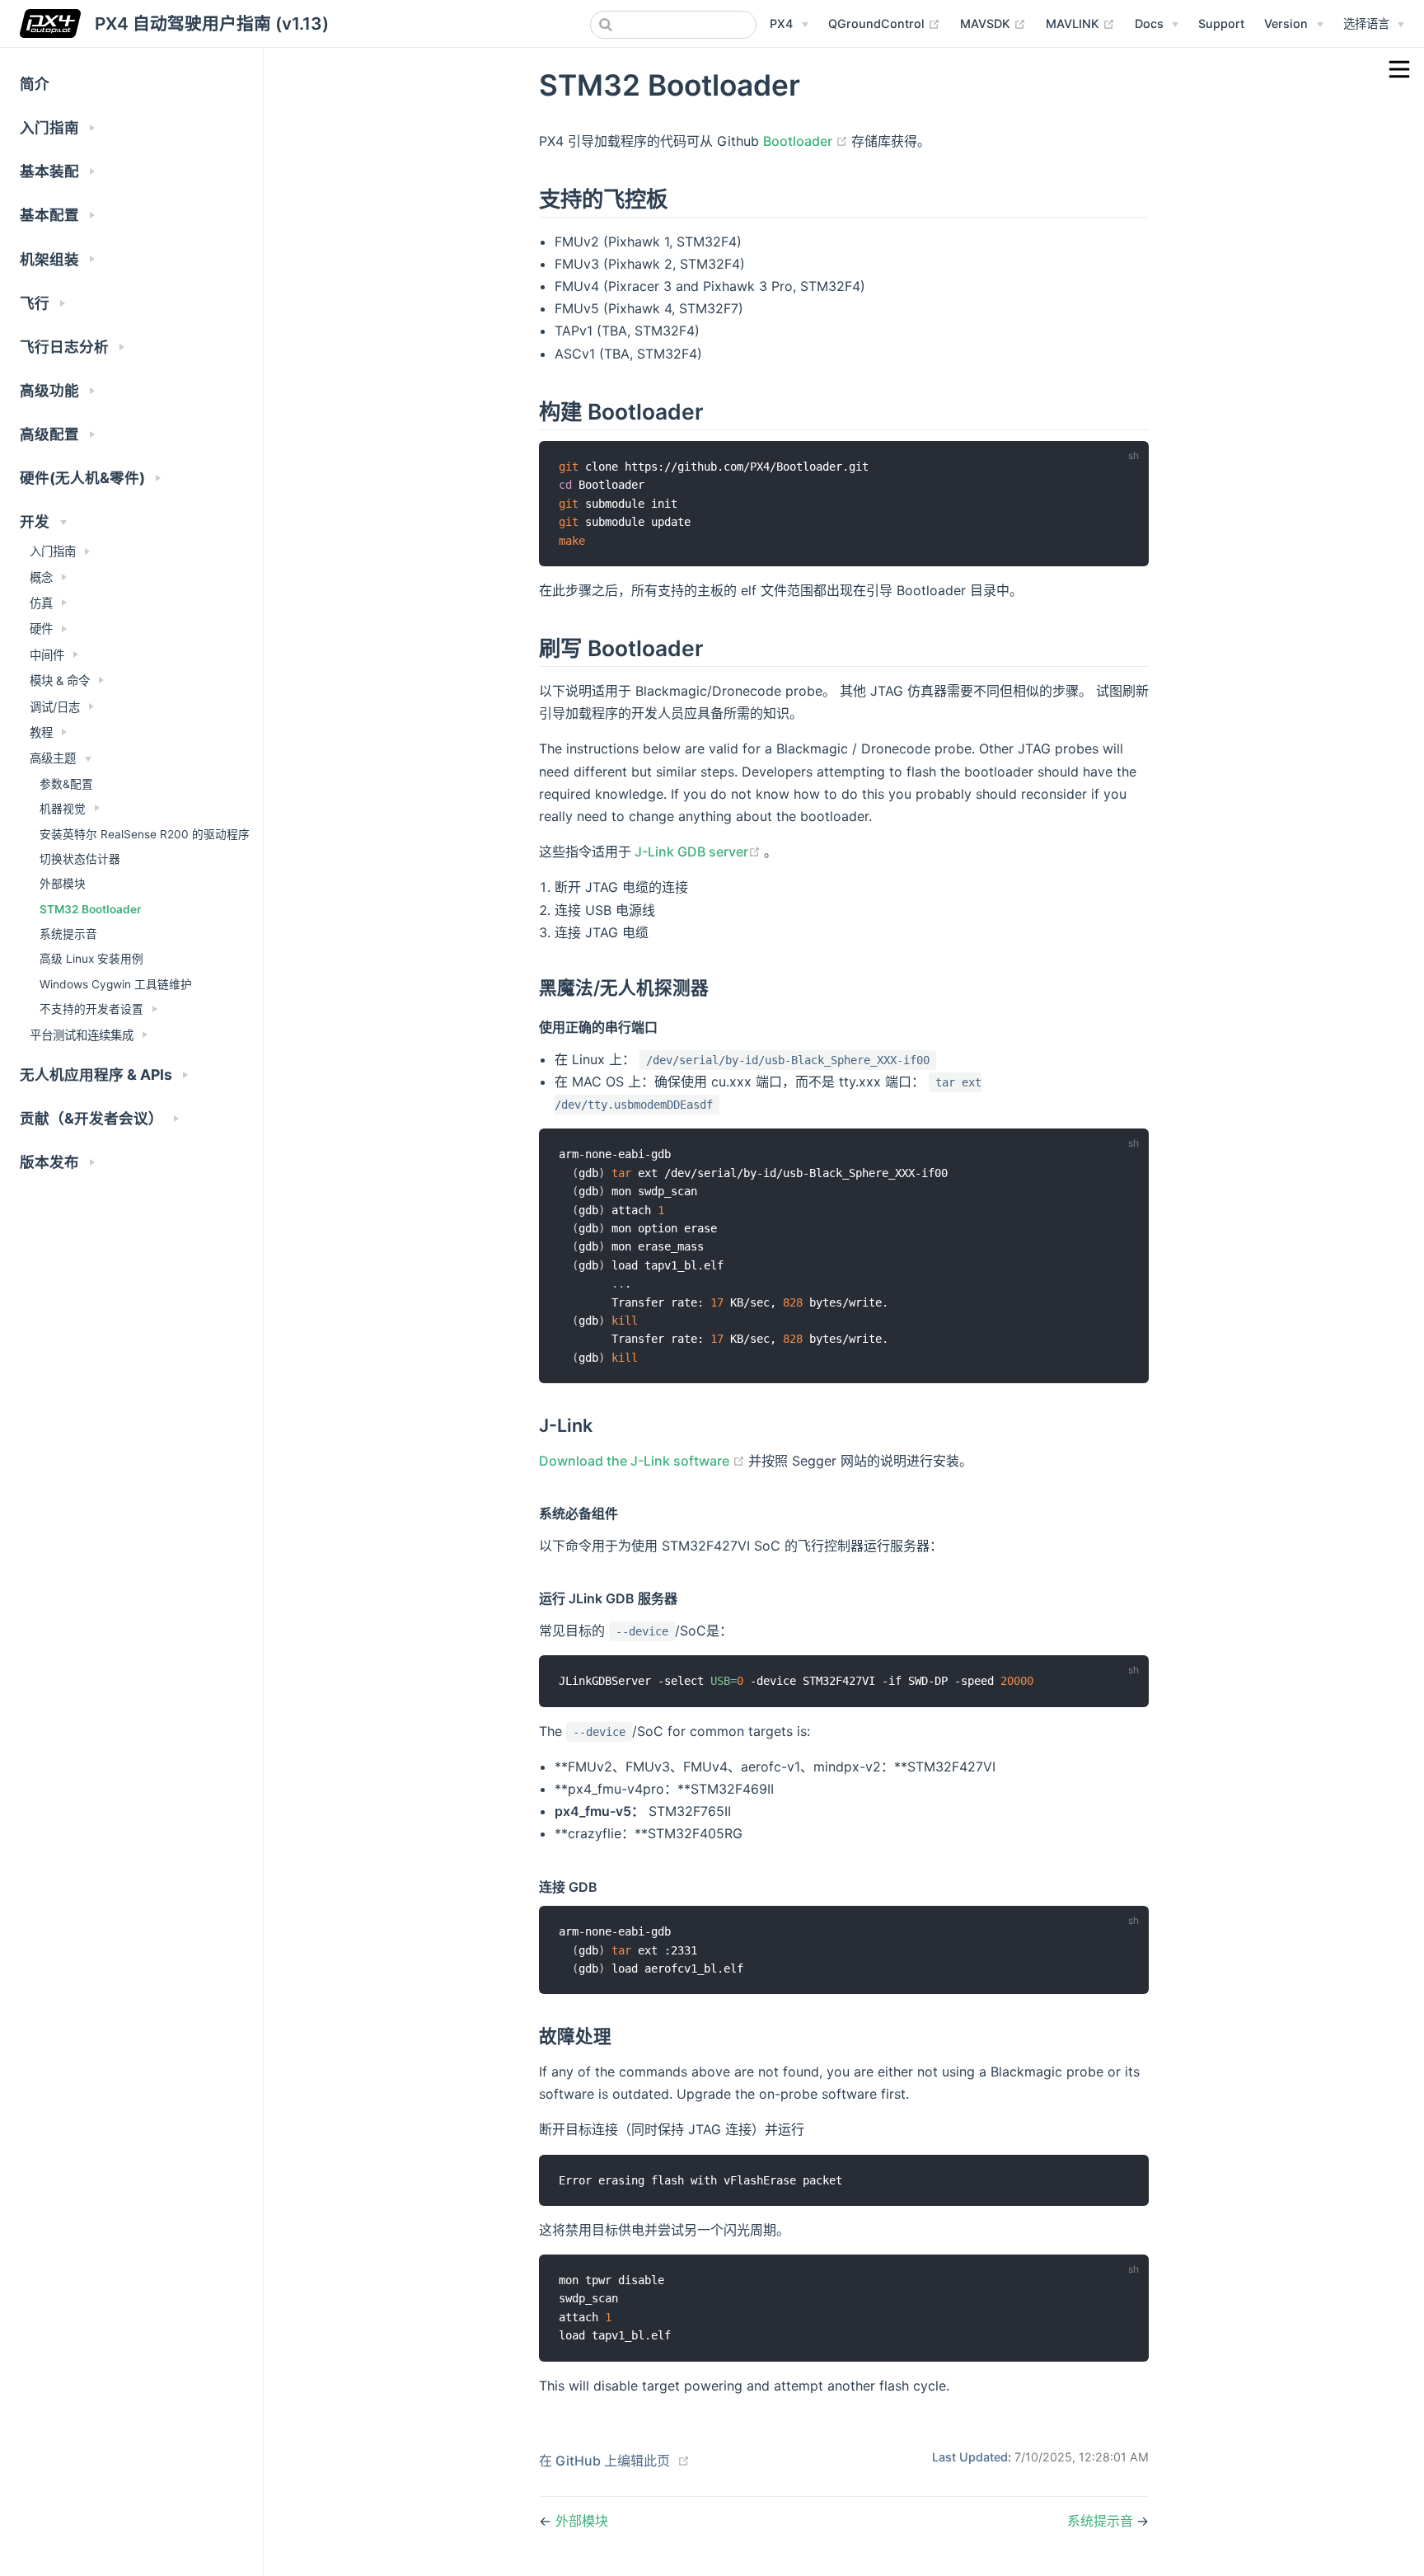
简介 (35, 84)
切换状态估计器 (80, 859)
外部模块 (63, 884)
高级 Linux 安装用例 (91, 959)
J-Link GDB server (698, 852)
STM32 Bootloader (90, 909)
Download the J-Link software (644, 1461)
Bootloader (807, 141)
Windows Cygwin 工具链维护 (116, 984)
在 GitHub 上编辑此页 (604, 2461)
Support (1221, 23)
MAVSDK (993, 23)
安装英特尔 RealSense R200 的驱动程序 (145, 834)
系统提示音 (68, 934)
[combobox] (673, 25)
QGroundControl (884, 23)
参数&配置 (66, 784)
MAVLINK (1080, 23)
